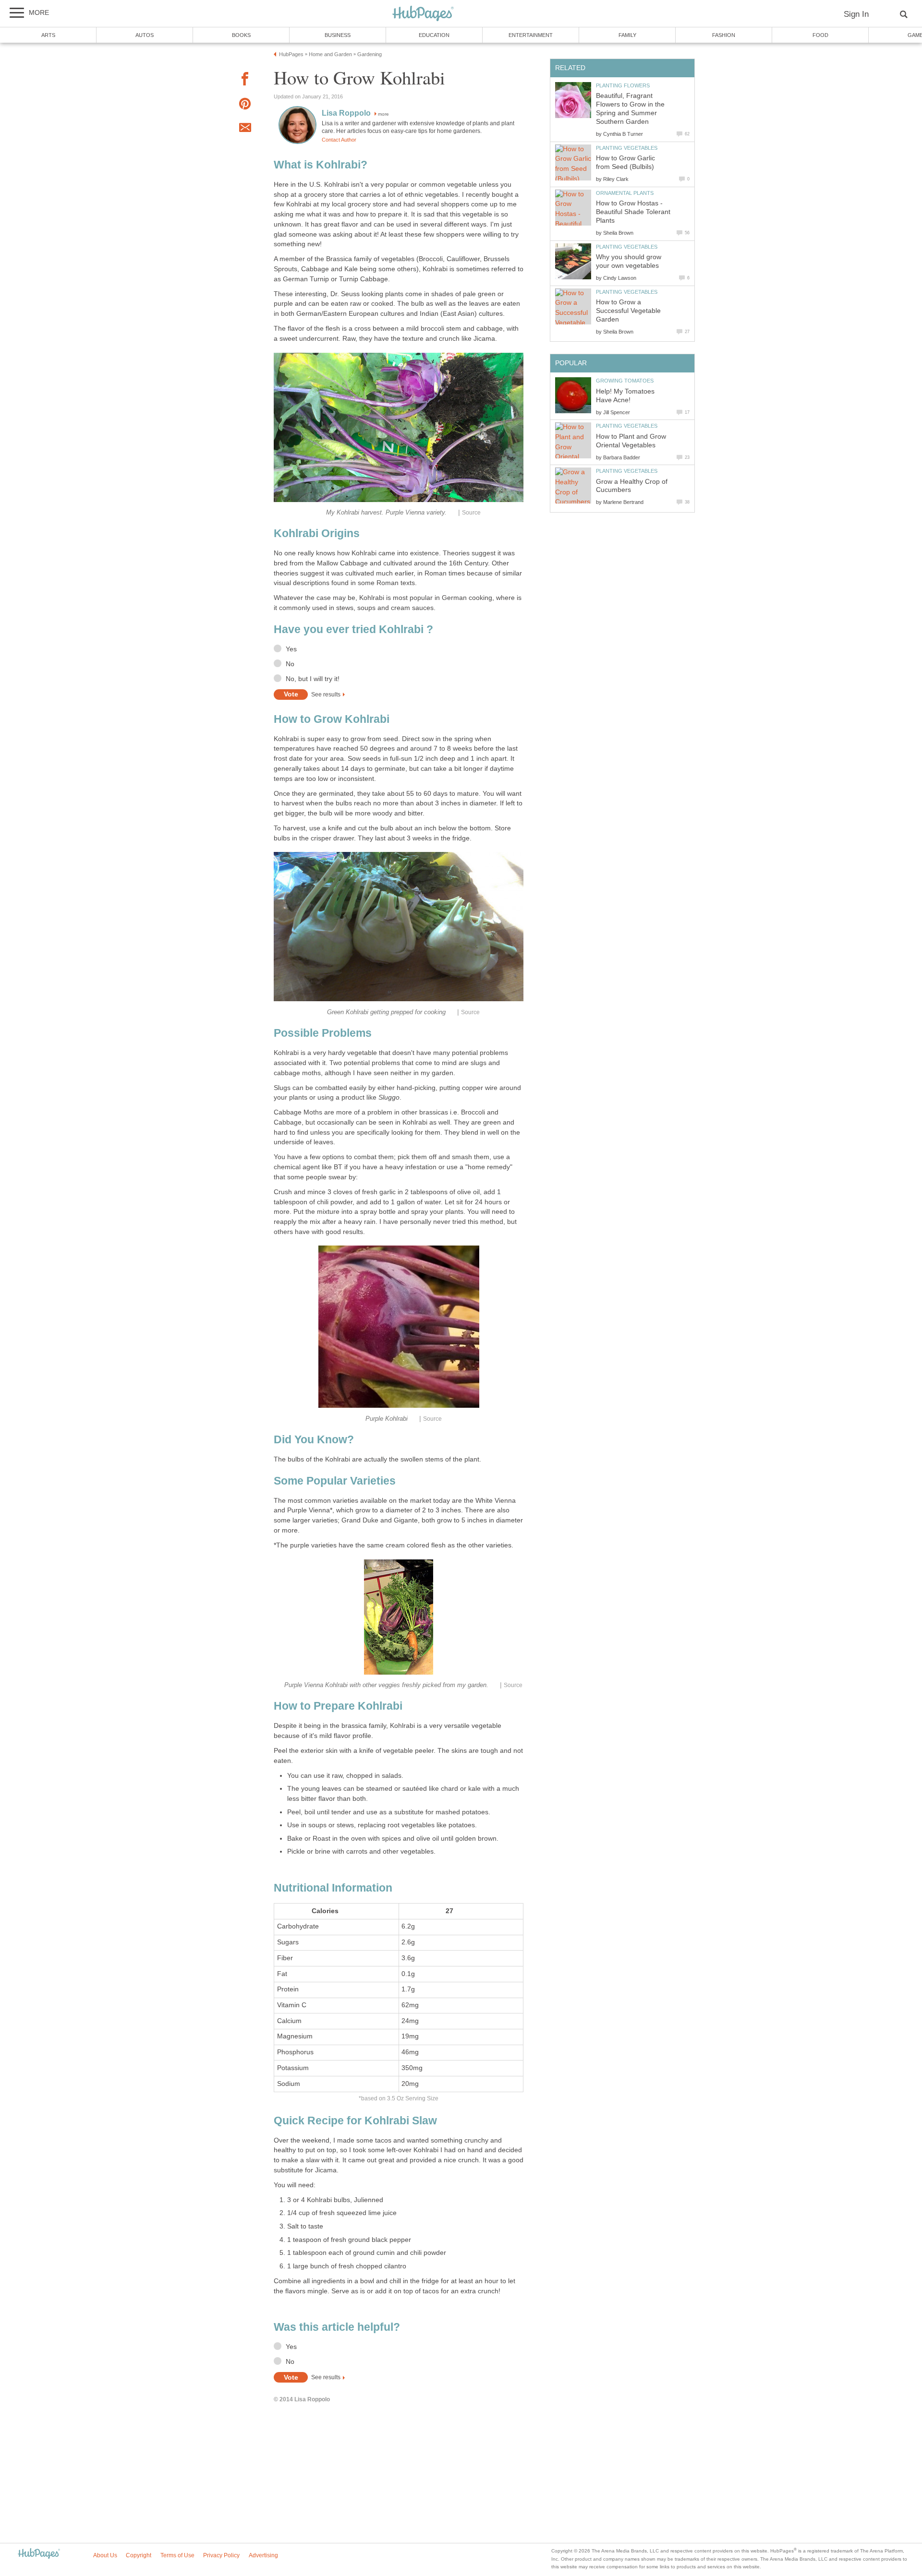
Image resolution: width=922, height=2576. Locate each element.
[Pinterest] (245, 105)
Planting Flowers (623, 85)
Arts (48, 35)
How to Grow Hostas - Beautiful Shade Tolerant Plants (633, 212)
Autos (145, 35)
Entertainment (531, 35)
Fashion (724, 35)
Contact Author (339, 140)
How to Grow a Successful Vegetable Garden (628, 311)
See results (326, 695)
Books (241, 35)
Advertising (263, 2555)
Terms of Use (177, 2555)
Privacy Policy (221, 2555)
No (290, 664)
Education (434, 35)
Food (820, 35)
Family (627, 35)
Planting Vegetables (627, 148)
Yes (291, 649)
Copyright (139, 2555)
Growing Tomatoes (625, 381)
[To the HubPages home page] (39, 2554)
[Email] (245, 129)
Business (338, 35)
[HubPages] (423, 14)
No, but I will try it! (313, 679)
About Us (105, 2555)
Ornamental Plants (625, 193)
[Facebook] (245, 80)
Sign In (856, 14)
